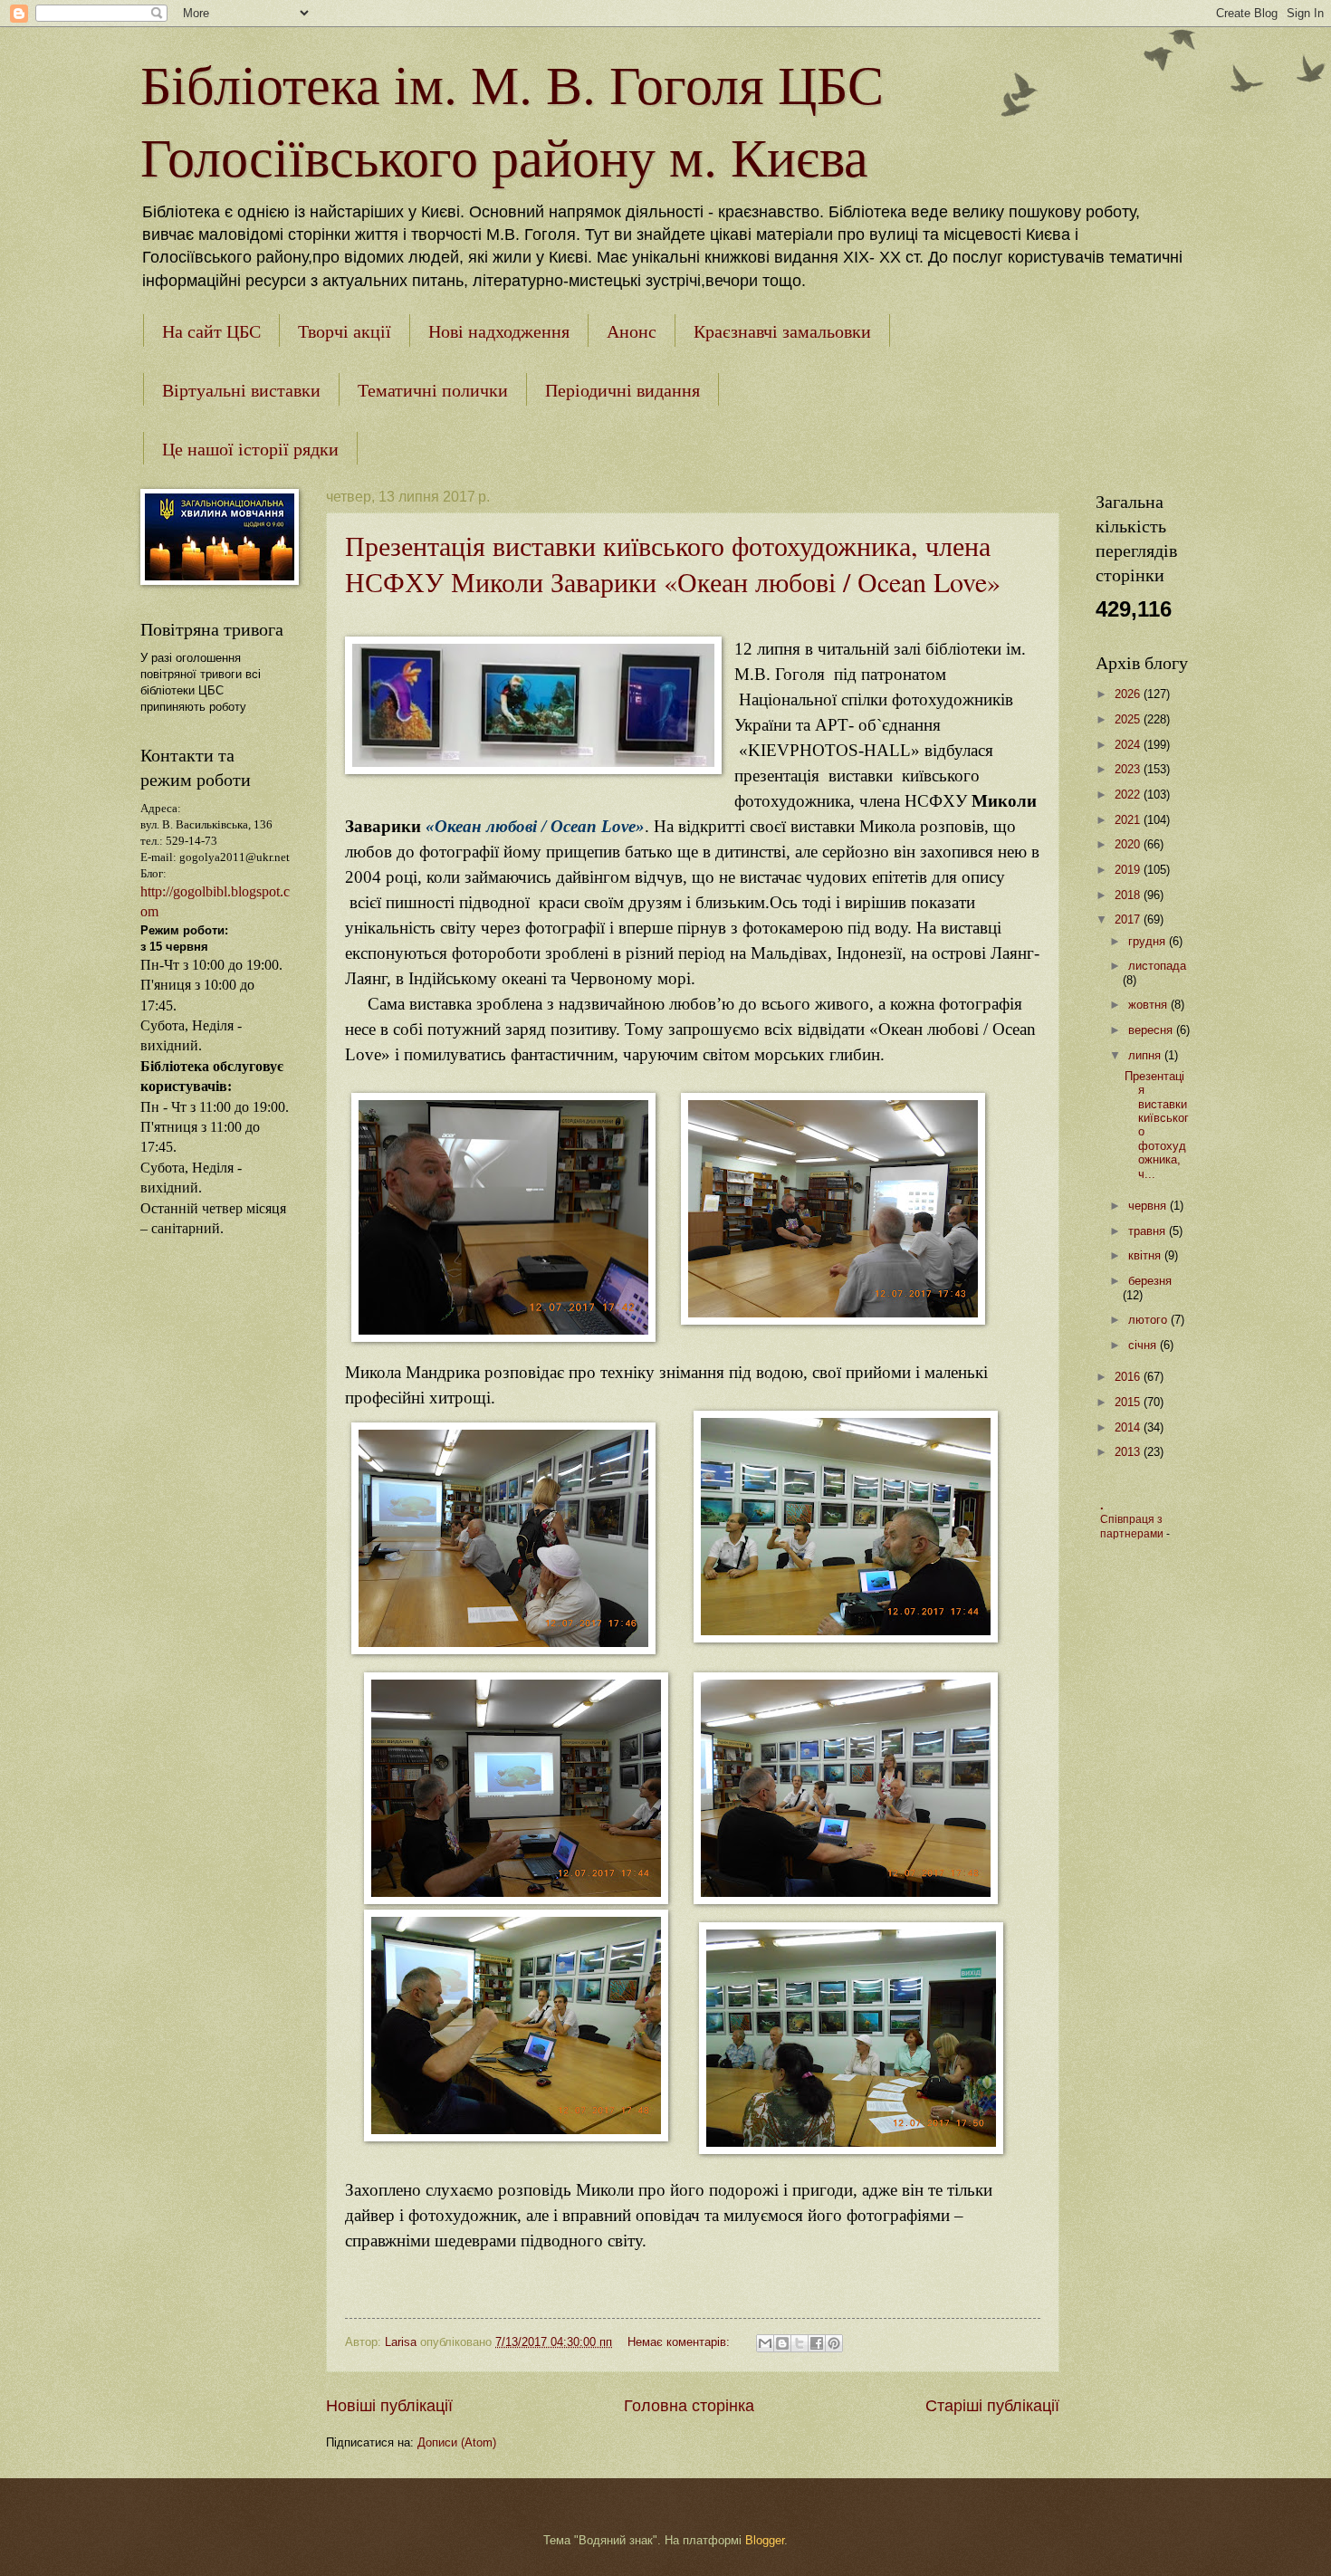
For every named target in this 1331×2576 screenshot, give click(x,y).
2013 (1129, 1452)
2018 (1129, 895)
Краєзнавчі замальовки (782, 331)
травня (1149, 1231)
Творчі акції (345, 331)
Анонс (632, 331)
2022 (1129, 795)
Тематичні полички (433, 390)
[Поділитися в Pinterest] (834, 2343)
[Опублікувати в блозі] (782, 2343)
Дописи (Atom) (457, 2442)
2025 (1129, 719)
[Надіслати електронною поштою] (765, 2343)
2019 (1129, 870)
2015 (1129, 1402)
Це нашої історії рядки (250, 449)
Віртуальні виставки (241, 390)
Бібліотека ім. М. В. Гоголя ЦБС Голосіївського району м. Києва (512, 120)
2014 (1129, 1427)
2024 (1129, 745)
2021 (1129, 820)
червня (1149, 1206)
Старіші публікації (992, 2406)
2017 (1129, 919)
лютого (1149, 1320)
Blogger (765, 2540)
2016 (1129, 1377)
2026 (1129, 694)
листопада (1157, 966)
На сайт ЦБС (211, 331)
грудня (1149, 941)
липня (1146, 1055)
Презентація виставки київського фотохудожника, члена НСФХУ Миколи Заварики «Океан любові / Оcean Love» (673, 563)
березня (1150, 1281)
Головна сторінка (689, 2406)
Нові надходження (499, 331)
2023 (1129, 769)
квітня (1146, 1255)
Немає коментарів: (680, 2342)
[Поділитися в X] (800, 2343)
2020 (1129, 844)
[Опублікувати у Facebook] (817, 2343)
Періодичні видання (622, 390)
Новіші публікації (389, 2406)
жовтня (1149, 1005)
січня (1144, 1345)
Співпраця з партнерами (1133, 1527)
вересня (1152, 1030)
